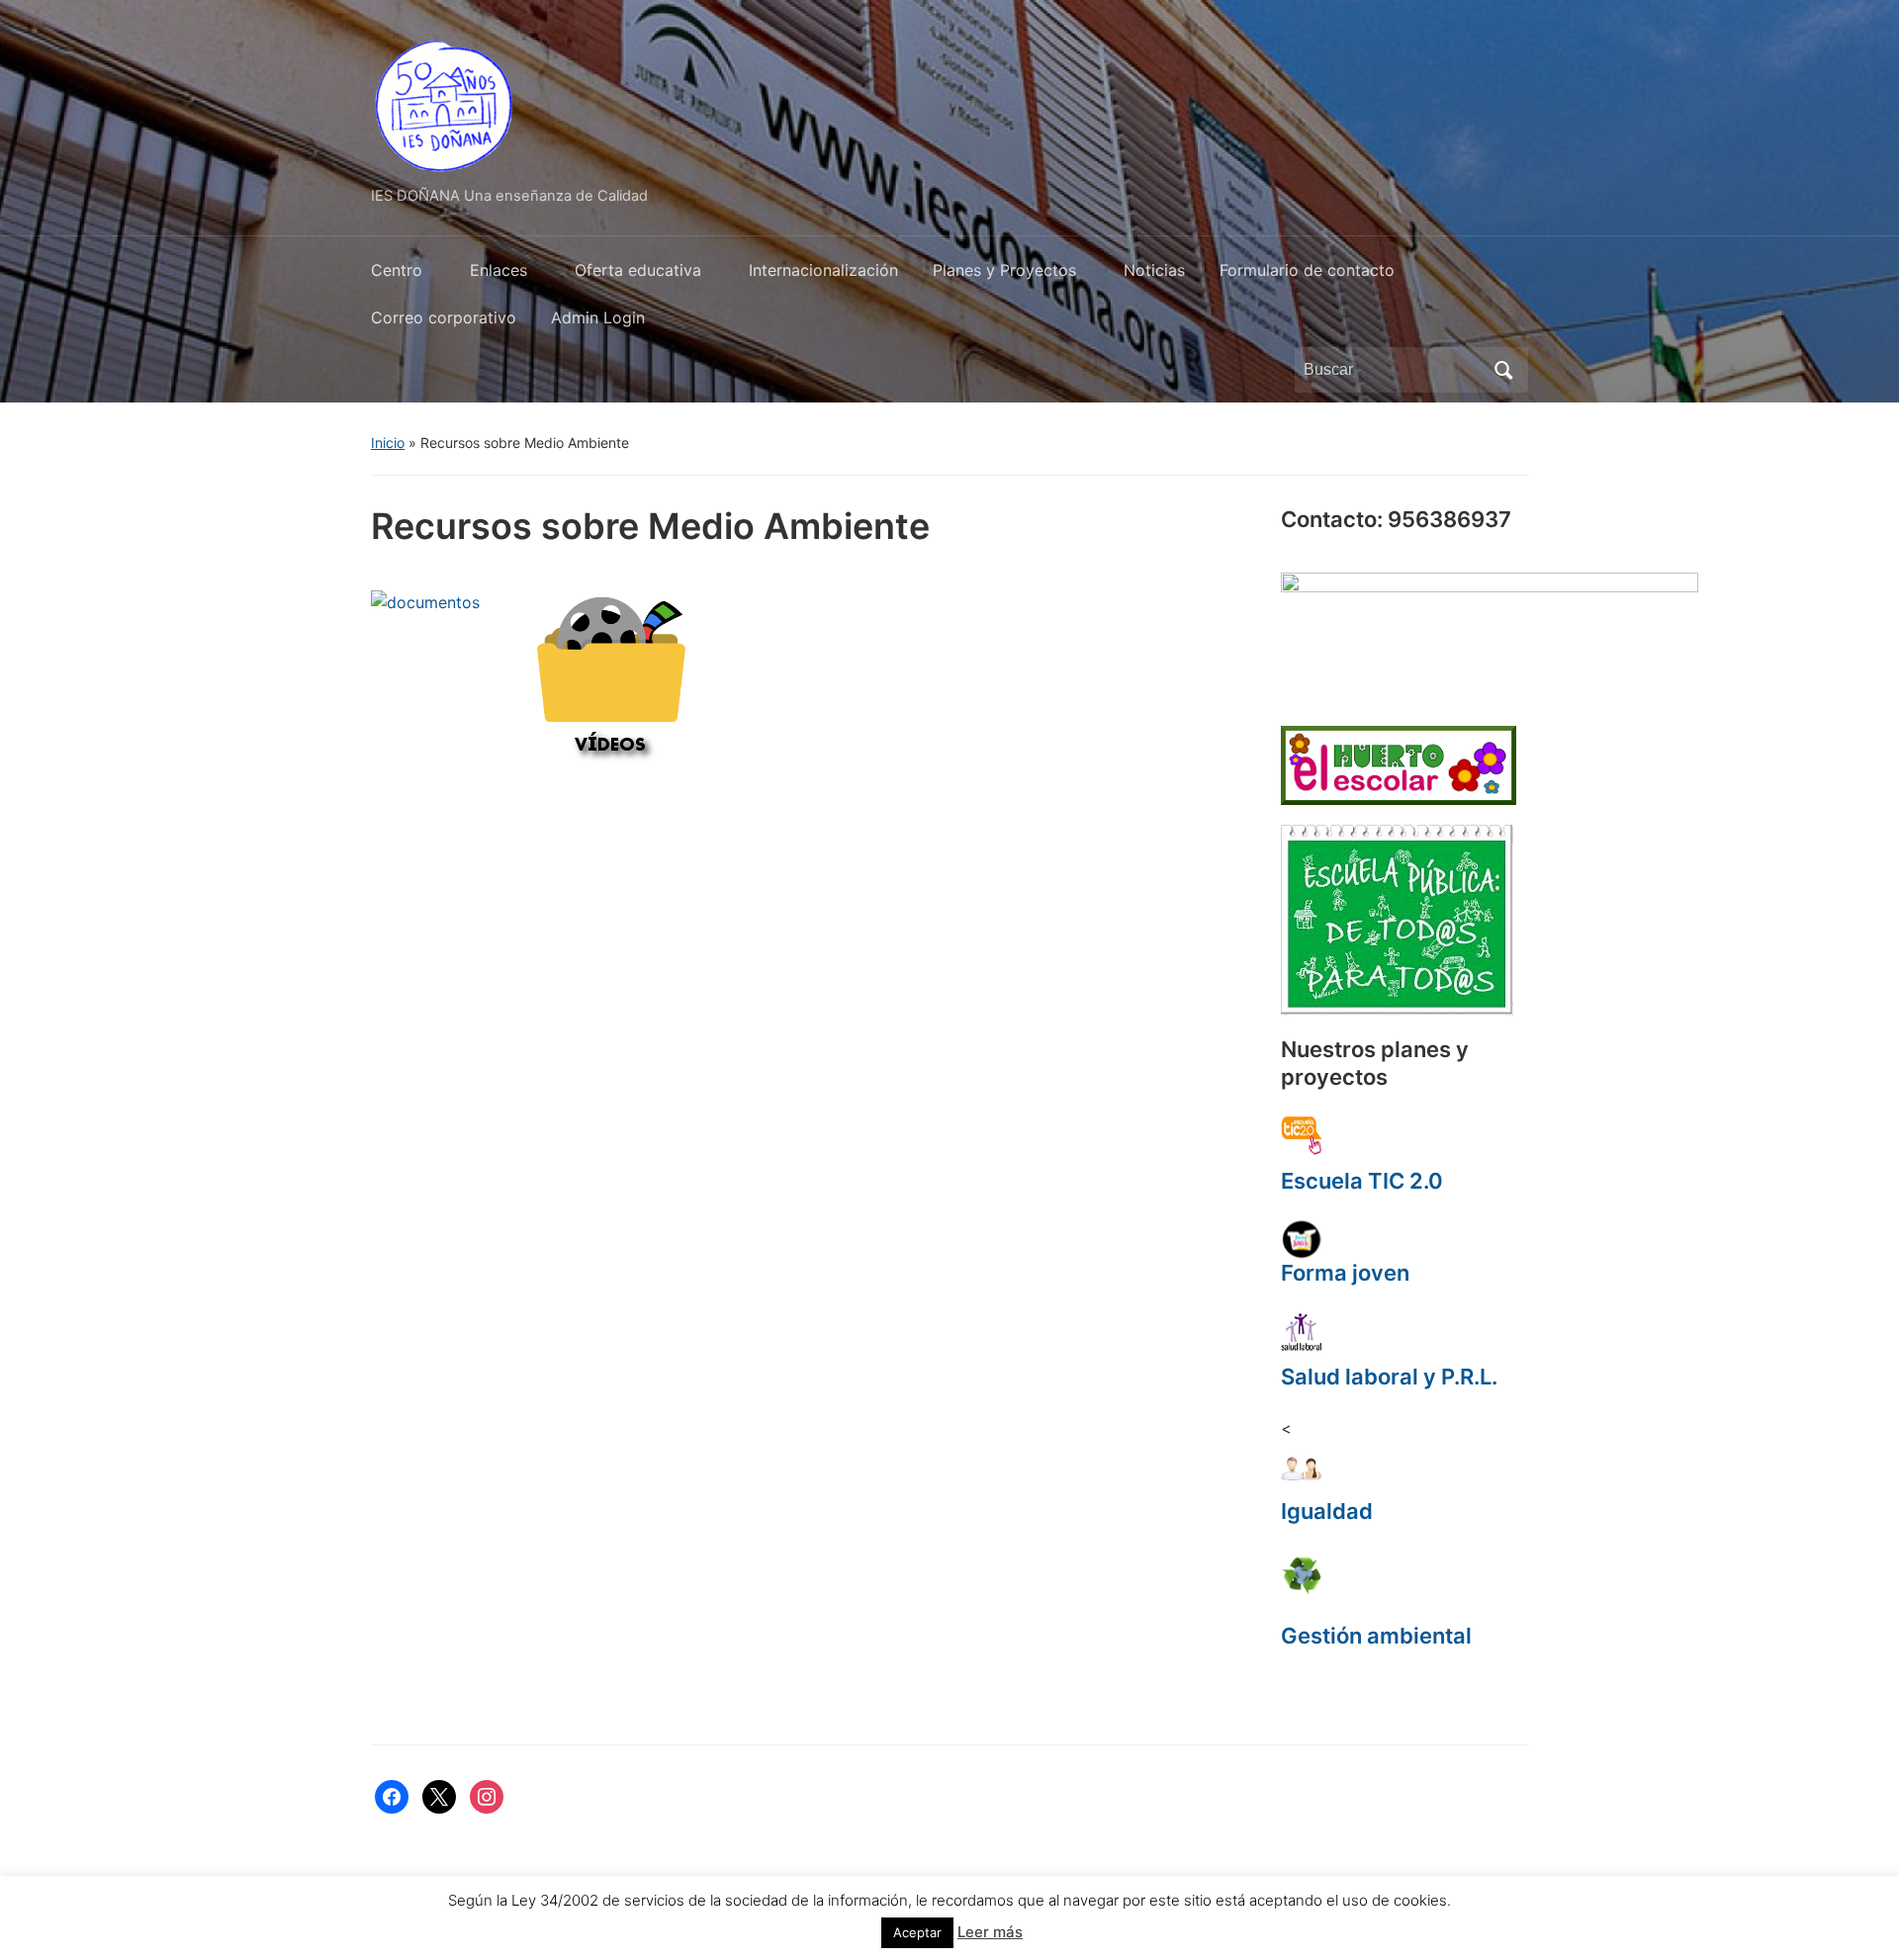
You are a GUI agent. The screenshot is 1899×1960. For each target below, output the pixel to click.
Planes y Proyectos (1004, 270)
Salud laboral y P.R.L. (1389, 1377)
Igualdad (1327, 1511)
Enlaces (498, 270)
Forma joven (1345, 1273)
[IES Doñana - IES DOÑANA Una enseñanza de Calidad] (445, 102)
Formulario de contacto (1307, 270)
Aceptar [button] (917, 1932)
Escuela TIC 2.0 (1362, 1181)
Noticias (1154, 270)
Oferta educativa (638, 270)
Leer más (990, 1932)
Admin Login (598, 317)
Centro (397, 270)
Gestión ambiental (1376, 1636)
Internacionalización (823, 270)
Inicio (388, 443)
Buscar (1503, 370)
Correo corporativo (444, 317)
